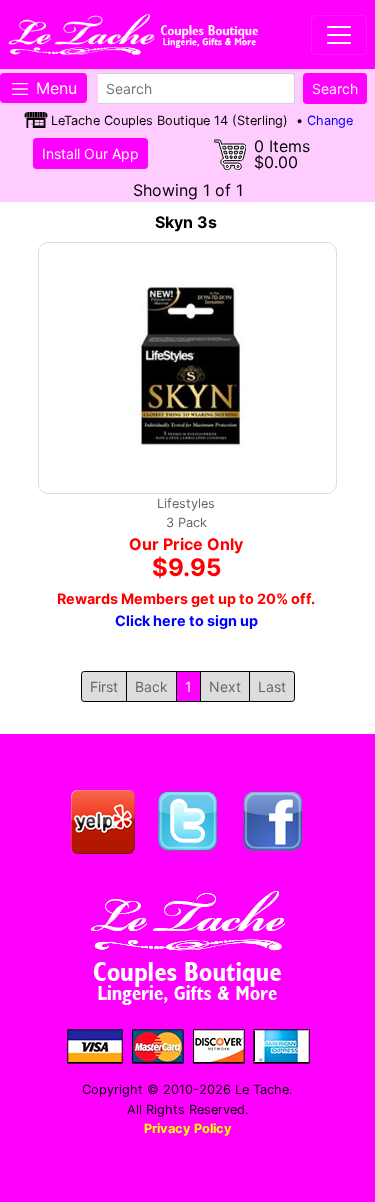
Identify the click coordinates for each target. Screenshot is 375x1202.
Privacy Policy (188, 1128)
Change (330, 120)
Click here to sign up (186, 620)
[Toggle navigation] (339, 35)
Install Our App (90, 153)
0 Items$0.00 (282, 154)
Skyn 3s (186, 222)
